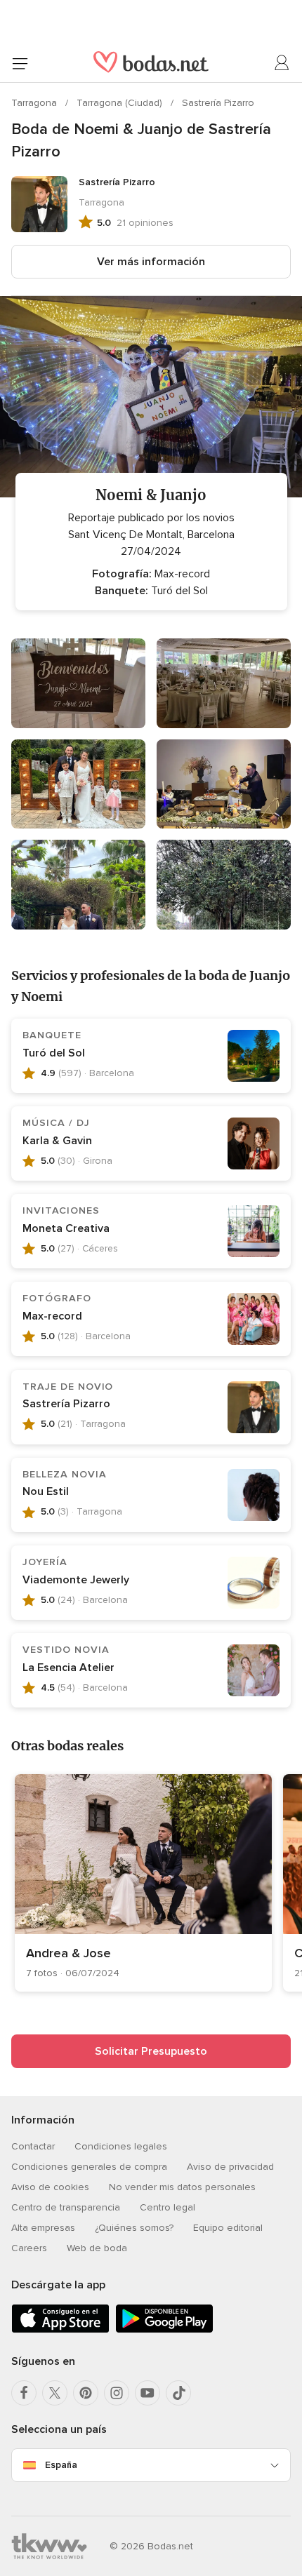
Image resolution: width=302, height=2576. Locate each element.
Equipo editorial (228, 2228)
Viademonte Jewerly (76, 1580)
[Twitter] (55, 2393)
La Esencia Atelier (68, 1668)
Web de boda (97, 2248)
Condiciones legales (121, 2146)
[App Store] (60, 2330)
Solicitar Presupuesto (151, 2051)
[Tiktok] (178, 2393)
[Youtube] (147, 2393)
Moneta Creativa (66, 1228)
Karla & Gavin (57, 1141)
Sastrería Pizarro (218, 103)
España (61, 2465)
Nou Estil (46, 1491)
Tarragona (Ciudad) (121, 103)
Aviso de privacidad (230, 2167)
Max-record (52, 1316)
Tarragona (35, 103)
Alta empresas (43, 2228)
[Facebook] (24, 2393)
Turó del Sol (54, 1053)
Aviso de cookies (50, 2187)
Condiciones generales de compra (89, 2167)
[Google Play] (164, 2330)
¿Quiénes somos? (134, 2228)
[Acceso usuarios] (282, 63)
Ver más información (151, 262)
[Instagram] (117, 2393)
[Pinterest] (86, 2393)
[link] (143, 1883)
